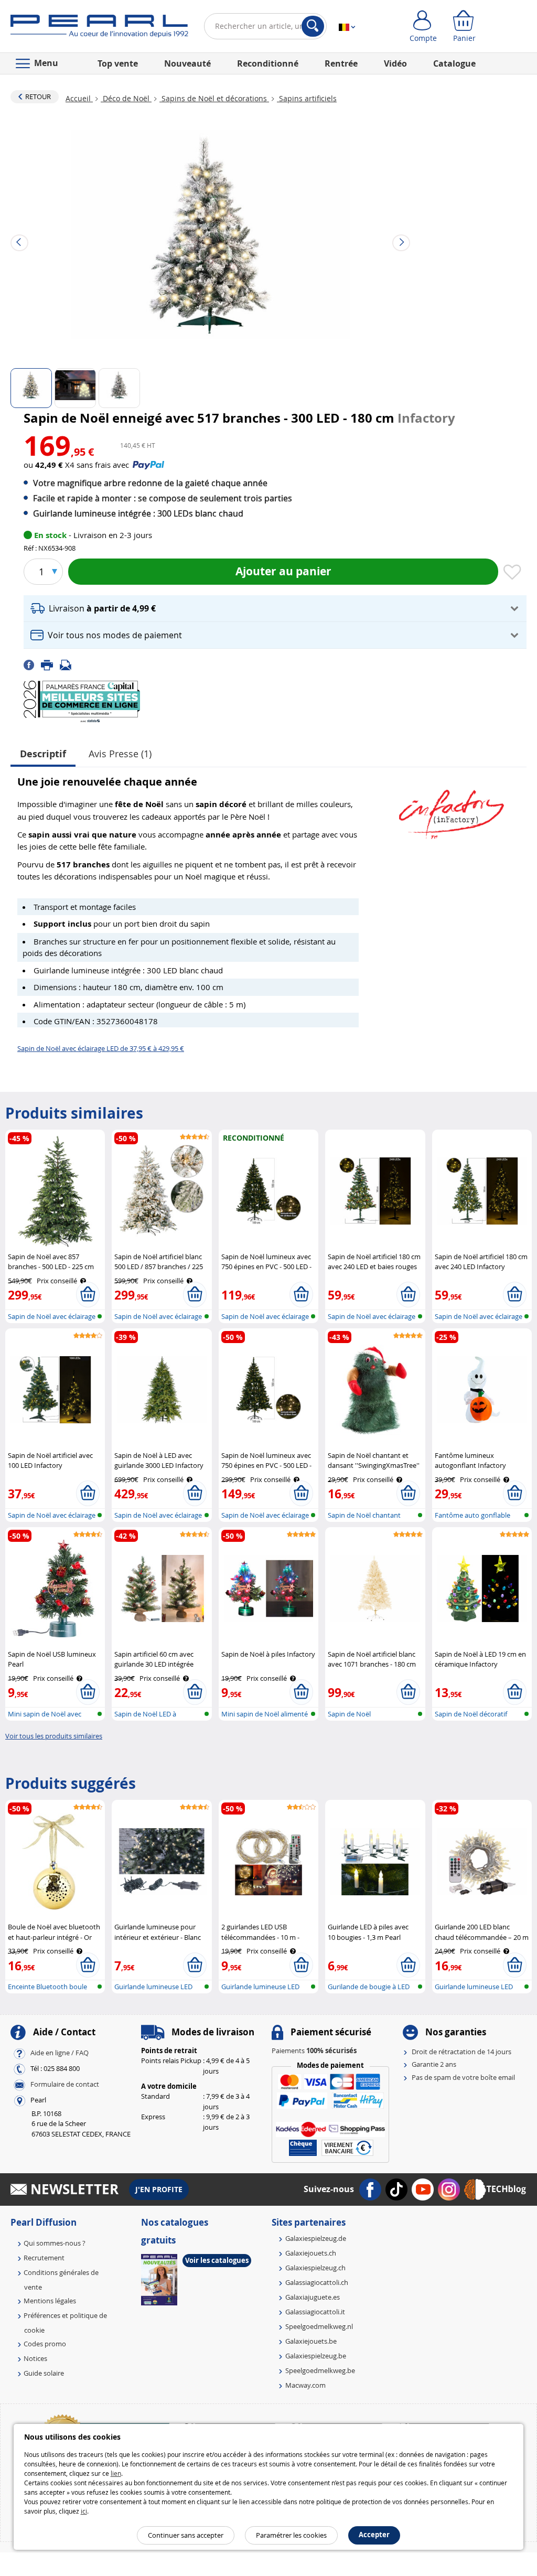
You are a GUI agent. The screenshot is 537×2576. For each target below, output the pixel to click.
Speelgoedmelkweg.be (320, 2370)
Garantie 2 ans (434, 2064)
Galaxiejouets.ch (311, 2253)
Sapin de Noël (349, 1714)
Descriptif (43, 754)
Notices (35, 2358)
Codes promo (45, 2344)
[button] (275, 609)
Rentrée (341, 63)
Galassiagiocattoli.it (315, 2312)
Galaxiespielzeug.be (316, 2356)
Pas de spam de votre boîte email (463, 2077)
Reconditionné (268, 63)
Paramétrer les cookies (291, 2535)
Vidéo (395, 63)
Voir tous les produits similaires (54, 1736)
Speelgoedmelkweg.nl (319, 2326)
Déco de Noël (126, 98)
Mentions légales (50, 2301)
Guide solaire (44, 2373)
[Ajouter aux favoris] (512, 573)
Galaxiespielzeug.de (316, 2238)
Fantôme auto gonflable (472, 1515)
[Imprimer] (50, 664)
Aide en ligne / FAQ (60, 2053)
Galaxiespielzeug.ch (315, 2268)
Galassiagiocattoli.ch (317, 2282)
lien (116, 2473)
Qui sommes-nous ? (55, 2243)
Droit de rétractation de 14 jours (461, 2052)
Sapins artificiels (307, 98)
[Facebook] (32, 664)
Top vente (118, 63)
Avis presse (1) (120, 754)
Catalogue (454, 63)
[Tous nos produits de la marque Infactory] (452, 809)
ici (84, 2511)
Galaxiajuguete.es (313, 2297)
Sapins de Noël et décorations (214, 98)
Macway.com (305, 2385)
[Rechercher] (313, 26)
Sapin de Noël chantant (364, 1515)
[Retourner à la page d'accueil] (99, 28)
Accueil (79, 98)
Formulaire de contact (65, 2084)
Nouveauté (187, 63)
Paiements (314, 2051)
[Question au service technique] (69, 664)
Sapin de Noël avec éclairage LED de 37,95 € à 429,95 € (101, 1048)
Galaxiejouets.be (311, 2341)
